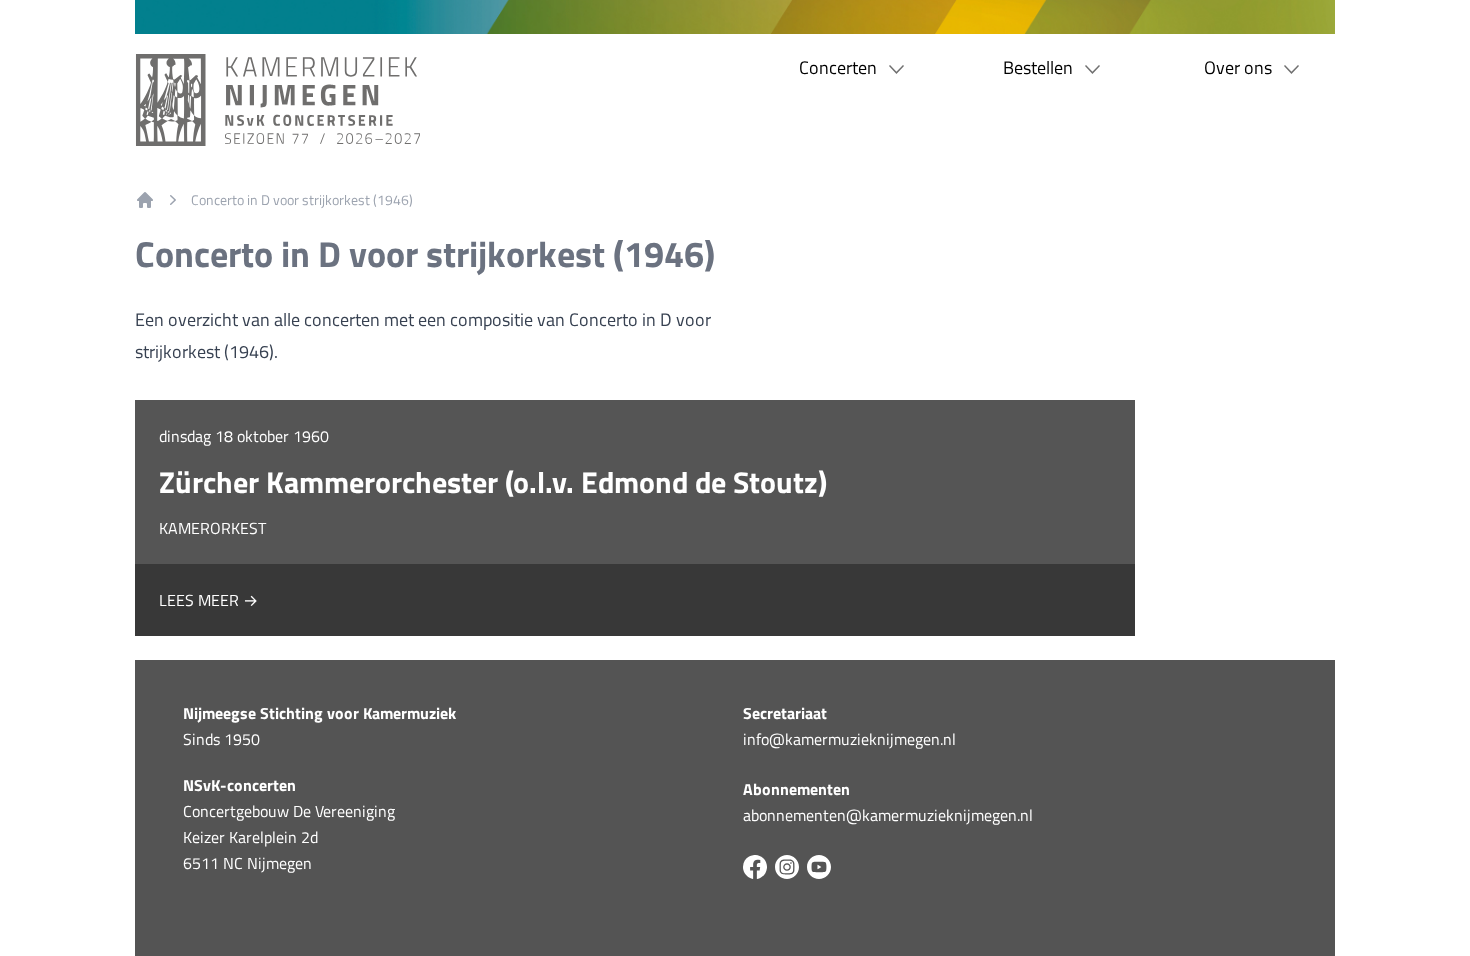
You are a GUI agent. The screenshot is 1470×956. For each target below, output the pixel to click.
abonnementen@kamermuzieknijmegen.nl (888, 815)
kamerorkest (212, 528)
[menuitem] (145, 200)
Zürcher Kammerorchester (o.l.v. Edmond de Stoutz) (493, 482)
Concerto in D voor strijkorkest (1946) (302, 200)
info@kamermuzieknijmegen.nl (849, 739)
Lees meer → (208, 600)
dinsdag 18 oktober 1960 (244, 436)
